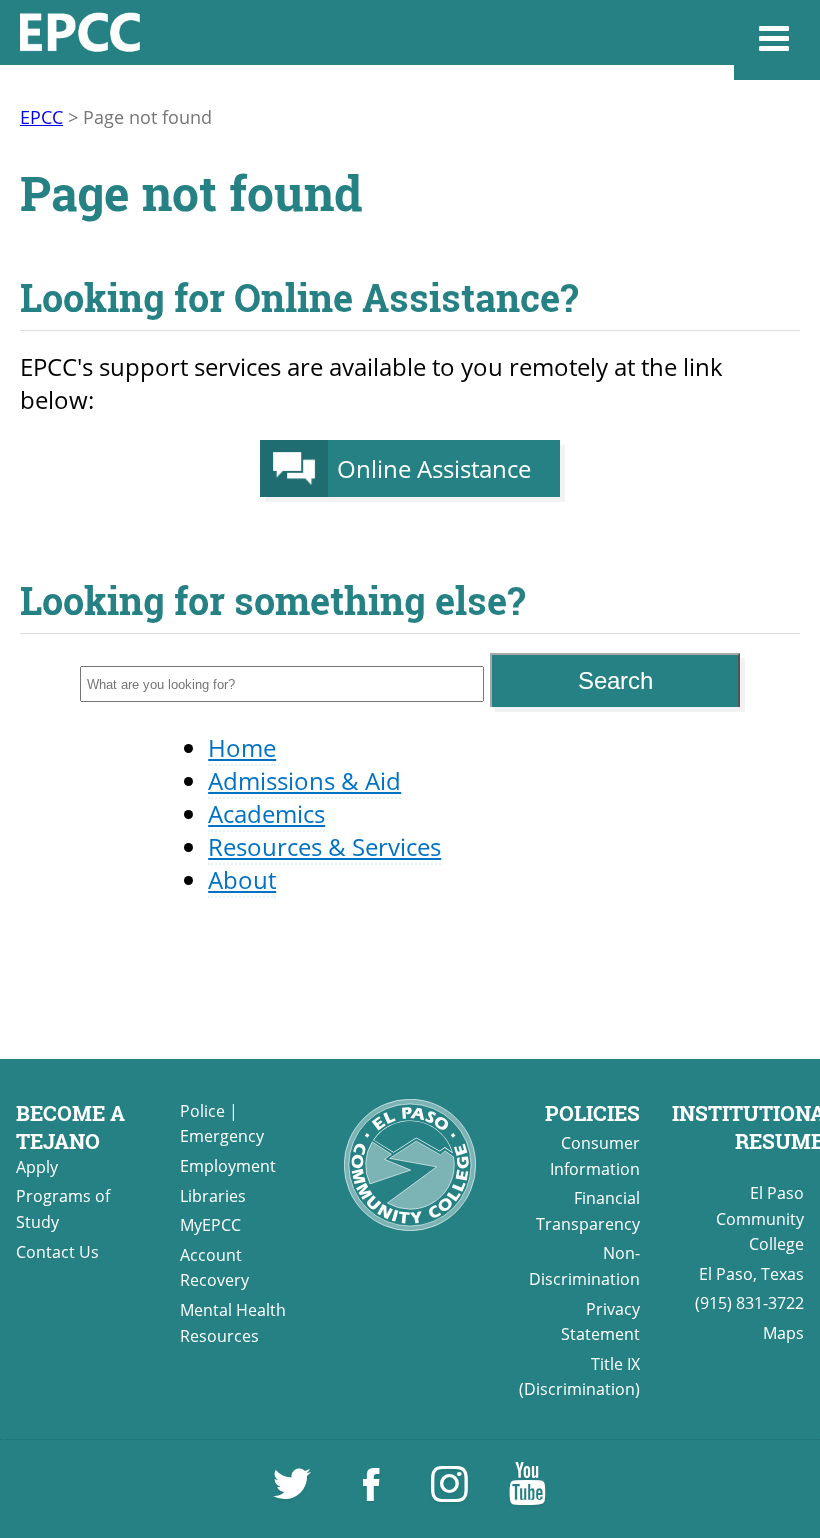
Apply (37, 1167)
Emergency (222, 1136)
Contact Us (57, 1252)
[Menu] (777, 40)
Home (242, 747)
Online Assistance (434, 468)
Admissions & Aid (304, 780)
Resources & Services (324, 846)
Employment (228, 1166)
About (242, 879)
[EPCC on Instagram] (451, 1493)
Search (615, 680)
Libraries (213, 1196)
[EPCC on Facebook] (373, 1493)
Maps (783, 1333)
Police (202, 1111)
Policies (592, 1113)
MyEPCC (210, 1225)
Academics (266, 813)
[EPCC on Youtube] (527, 1493)
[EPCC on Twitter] (294, 1493)
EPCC (41, 117)
